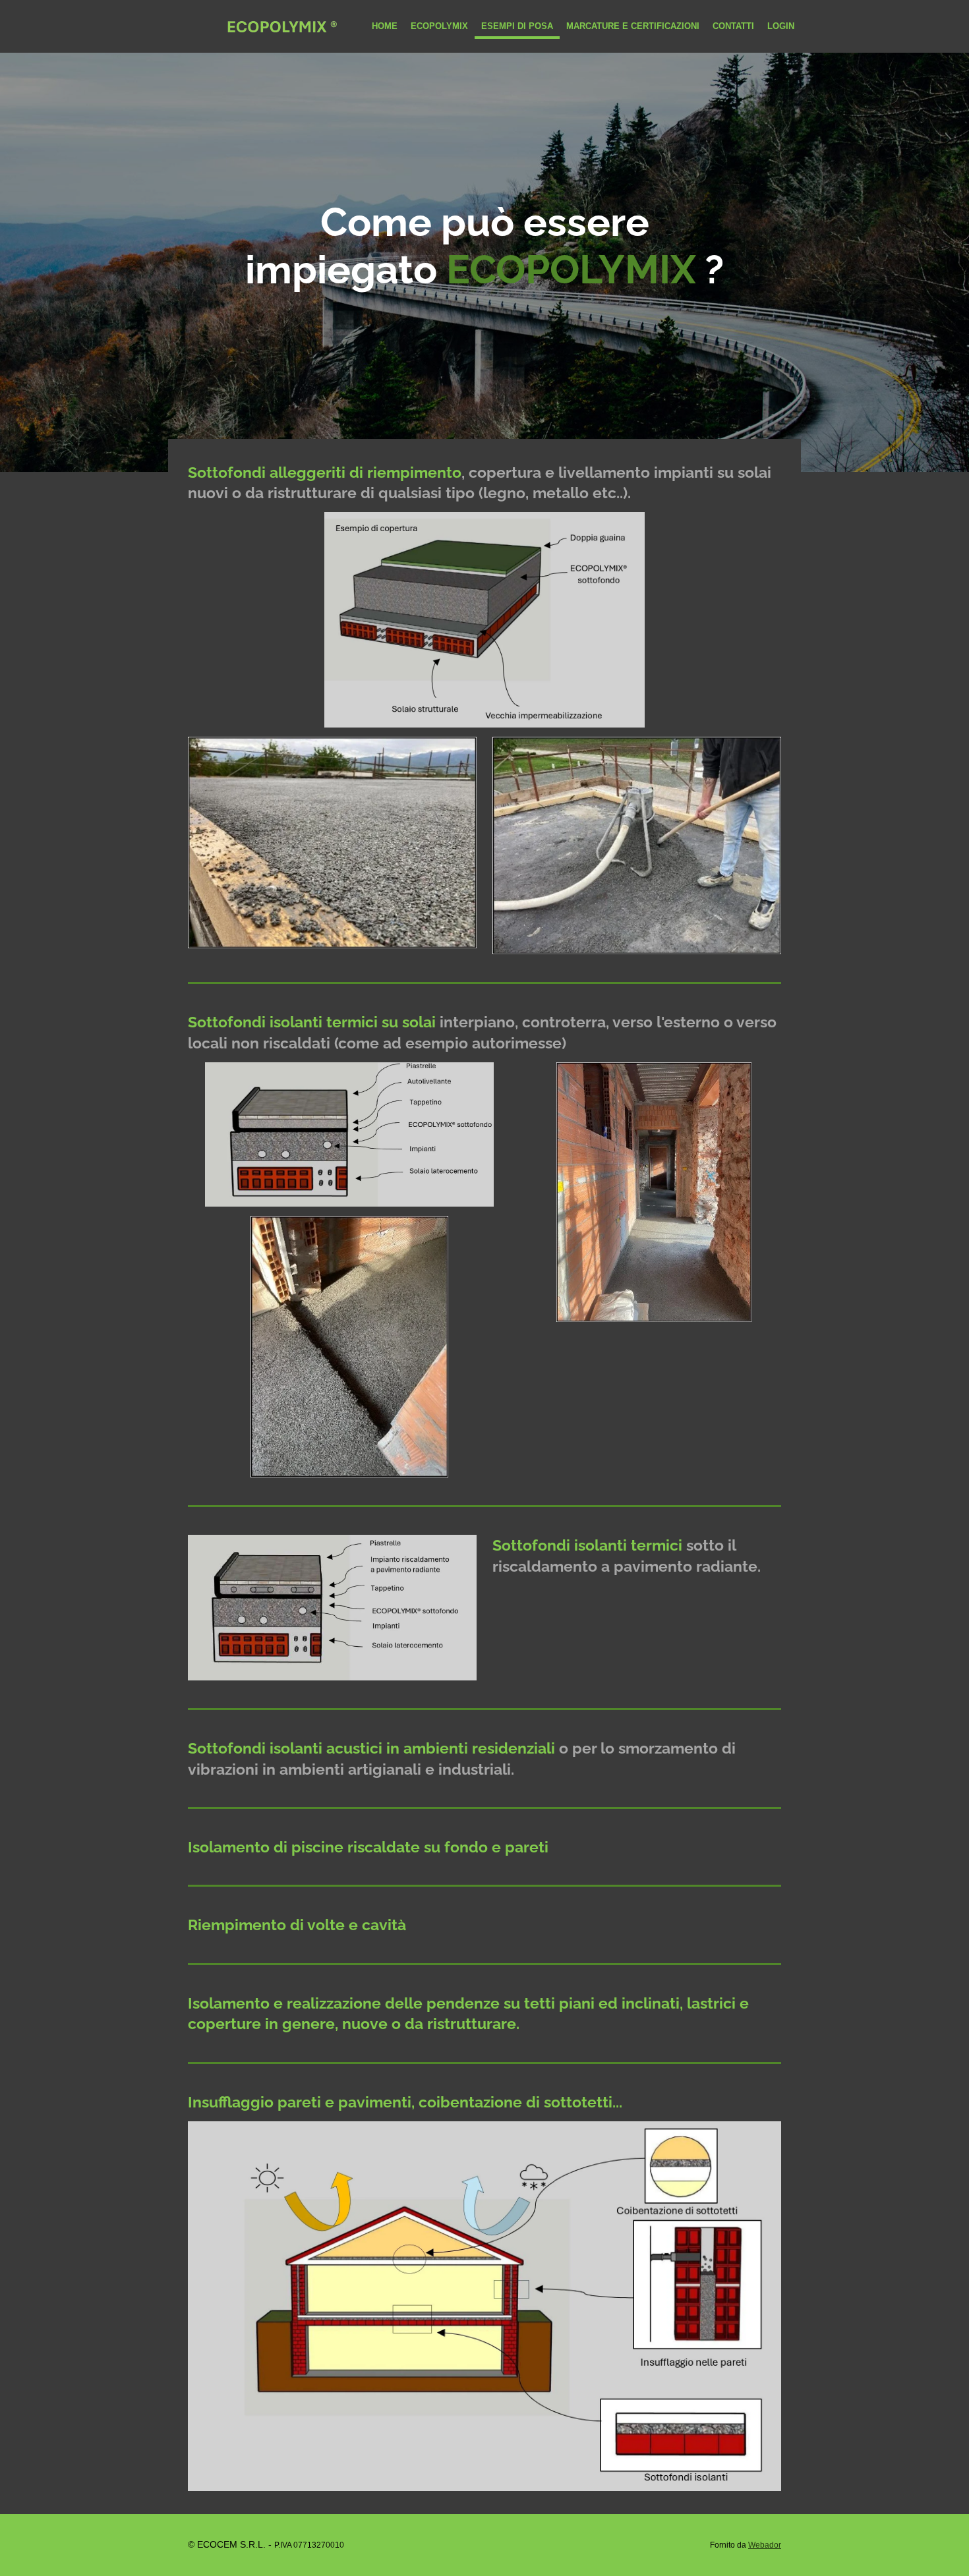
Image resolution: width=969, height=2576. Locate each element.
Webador (765, 2545)
